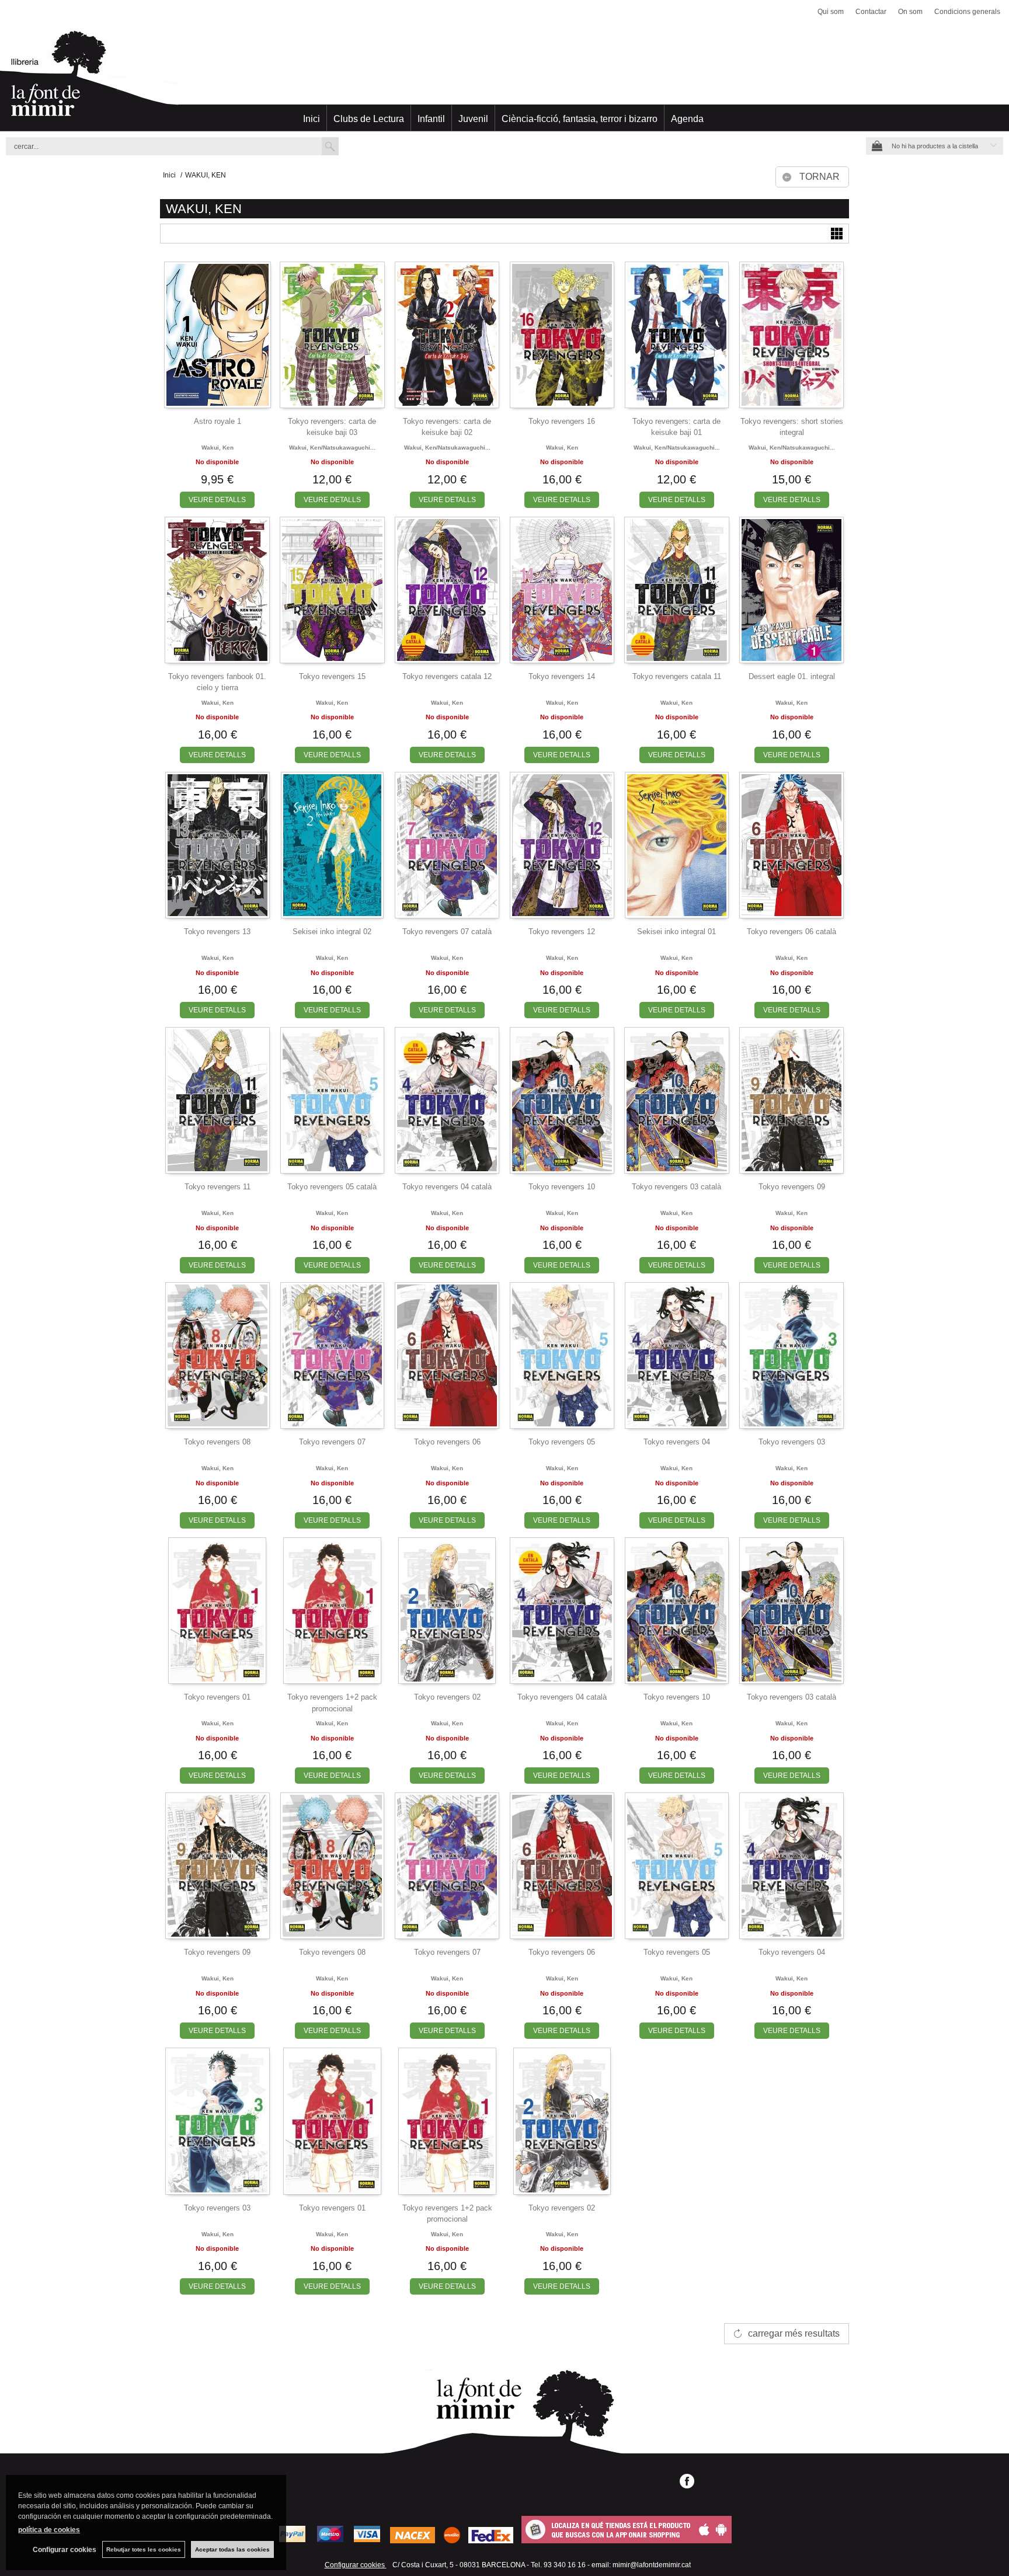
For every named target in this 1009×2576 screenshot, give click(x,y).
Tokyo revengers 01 (217, 1697)
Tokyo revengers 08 (217, 1442)
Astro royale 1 (218, 421)
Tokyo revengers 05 (562, 1442)
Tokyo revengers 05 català (332, 1187)
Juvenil (473, 119)
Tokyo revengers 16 (562, 421)
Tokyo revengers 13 (217, 932)
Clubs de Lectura (369, 119)
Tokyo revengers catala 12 (447, 676)
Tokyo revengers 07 (332, 1442)
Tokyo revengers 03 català (676, 1187)
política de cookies (49, 2530)
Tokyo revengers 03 (792, 1442)
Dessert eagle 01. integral (792, 676)
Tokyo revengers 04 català (447, 1187)
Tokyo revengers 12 (562, 932)
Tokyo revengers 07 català (447, 932)
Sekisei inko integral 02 (332, 932)
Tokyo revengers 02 (447, 1697)
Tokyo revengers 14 (562, 676)
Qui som (831, 12)
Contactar (871, 12)
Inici (312, 119)
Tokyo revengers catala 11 (677, 676)
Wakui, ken (218, 448)
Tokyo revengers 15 (332, 676)
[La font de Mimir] (505, 79)
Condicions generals (967, 12)
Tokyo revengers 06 (447, 1442)
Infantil (431, 119)
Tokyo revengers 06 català (791, 932)
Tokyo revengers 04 (677, 1442)
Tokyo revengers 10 (562, 1187)
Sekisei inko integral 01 (676, 932)
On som (910, 12)
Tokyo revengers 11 (218, 1187)
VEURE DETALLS (217, 500)
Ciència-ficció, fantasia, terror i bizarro (580, 119)
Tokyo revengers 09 (792, 1187)
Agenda (687, 119)
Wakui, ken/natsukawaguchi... (332, 448)
